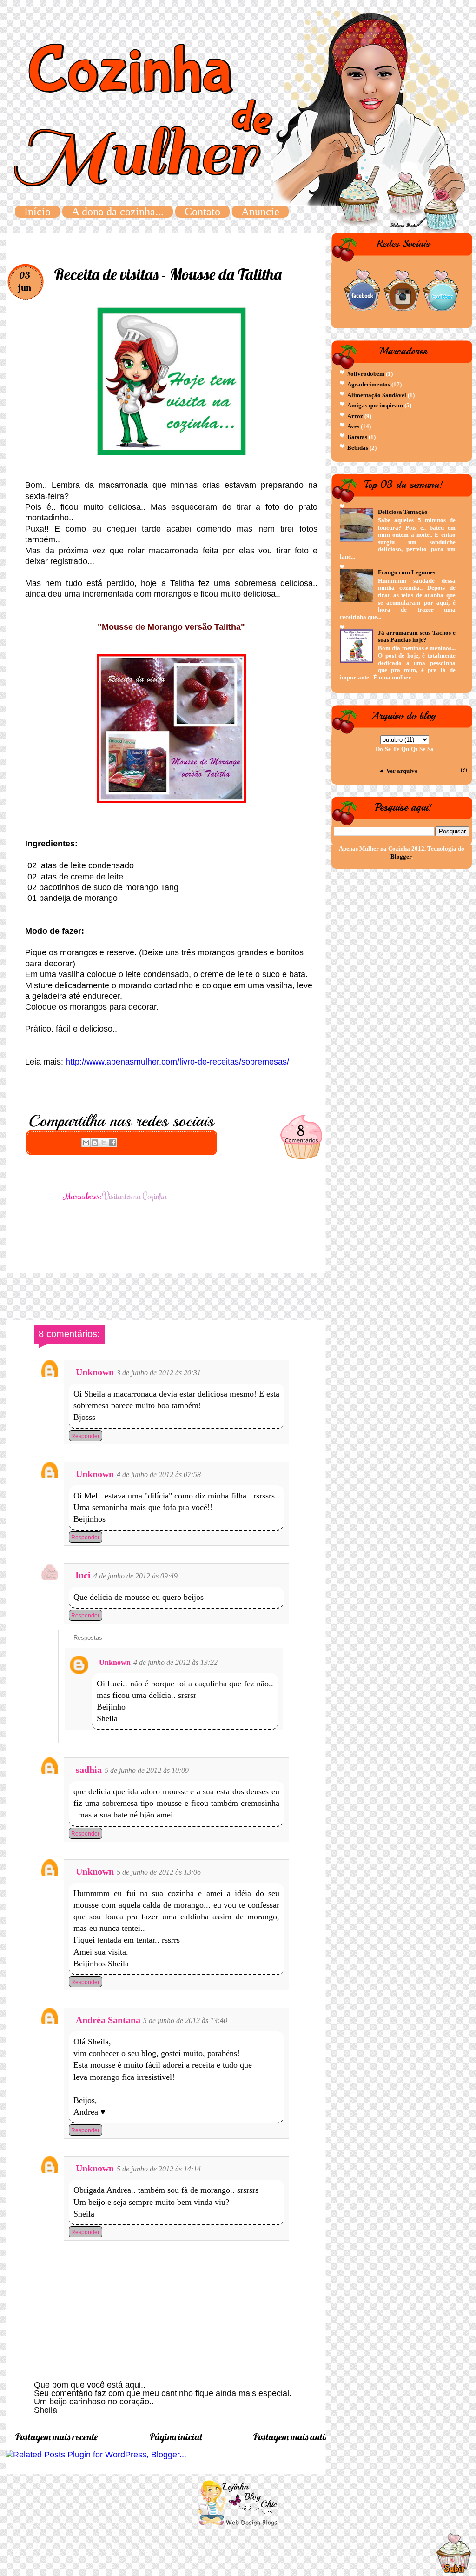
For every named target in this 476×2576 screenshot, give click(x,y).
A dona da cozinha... (118, 212)
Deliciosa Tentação (403, 512)
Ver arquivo (402, 771)
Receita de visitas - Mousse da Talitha (168, 274)
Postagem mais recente (56, 2437)
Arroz (355, 416)
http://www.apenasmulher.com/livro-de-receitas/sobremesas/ (177, 1062)
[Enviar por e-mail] (86, 1143)
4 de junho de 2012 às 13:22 (175, 1662)
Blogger (401, 856)
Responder (85, 1436)
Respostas (88, 1638)
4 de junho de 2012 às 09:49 (136, 1576)
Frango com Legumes (407, 572)
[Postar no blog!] (95, 1143)
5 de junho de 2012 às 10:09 (147, 1770)
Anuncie (260, 212)
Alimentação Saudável (377, 395)
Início (37, 212)
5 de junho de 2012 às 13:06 (159, 1872)
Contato (202, 212)
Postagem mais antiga (294, 2437)
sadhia (89, 1770)
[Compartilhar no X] (104, 1143)
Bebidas (358, 448)
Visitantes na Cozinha (135, 1196)
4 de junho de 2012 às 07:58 (159, 1474)
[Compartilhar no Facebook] (112, 1143)
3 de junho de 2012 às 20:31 (159, 1373)
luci (83, 1575)
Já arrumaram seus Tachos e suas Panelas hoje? (417, 636)
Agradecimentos (369, 384)
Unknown (95, 1372)
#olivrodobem (366, 374)
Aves (353, 426)
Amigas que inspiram (375, 405)
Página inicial (175, 2437)
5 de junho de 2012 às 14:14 (159, 2169)
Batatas (357, 437)
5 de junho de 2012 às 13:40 (185, 2020)
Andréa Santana (108, 2020)
